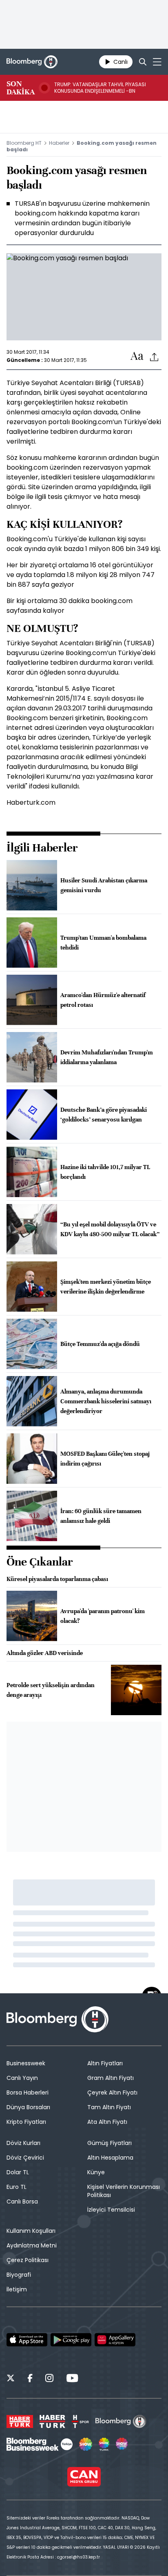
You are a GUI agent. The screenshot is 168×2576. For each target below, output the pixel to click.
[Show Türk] (104, 2444)
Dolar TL (18, 2172)
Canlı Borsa (22, 2201)
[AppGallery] (115, 2340)
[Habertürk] (20, 2421)
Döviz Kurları (23, 2143)
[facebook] (30, 2379)
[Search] (143, 62)
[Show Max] (122, 2444)
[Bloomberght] (32, 62)
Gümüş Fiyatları (109, 2143)
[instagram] (49, 2379)
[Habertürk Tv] (53, 2421)
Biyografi (19, 2275)
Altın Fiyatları (105, 2063)
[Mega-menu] (157, 62)
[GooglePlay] (71, 2340)
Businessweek (26, 2063)
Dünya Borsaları (28, 2107)
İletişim (17, 2289)
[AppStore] (27, 2340)
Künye (96, 2172)
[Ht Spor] (80, 2421)
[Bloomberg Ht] (121, 2421)
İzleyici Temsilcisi (111, 2210)
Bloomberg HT (24, 143)
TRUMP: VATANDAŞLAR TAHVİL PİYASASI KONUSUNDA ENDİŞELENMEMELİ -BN (100, 88)
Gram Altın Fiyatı (111, 2078)
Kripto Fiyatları (26, 2122)
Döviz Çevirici (25, 2158)
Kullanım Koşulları (31, 2231)
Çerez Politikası (28, 2260)
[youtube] (72, 2379)
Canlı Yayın (22, 2078)
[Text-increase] (137, 356)
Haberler (59, 143)
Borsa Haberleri (28, 2093)
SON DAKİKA (21, 88)
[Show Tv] (86, 2444)
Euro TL (17, 2187)
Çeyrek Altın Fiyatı (112, 2093)
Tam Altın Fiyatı (109, 2107)
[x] (11, 2379)
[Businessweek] (40, 2444)
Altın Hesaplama (110, 2158)
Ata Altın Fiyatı (107, 2122)
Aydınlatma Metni (32, 2245)
